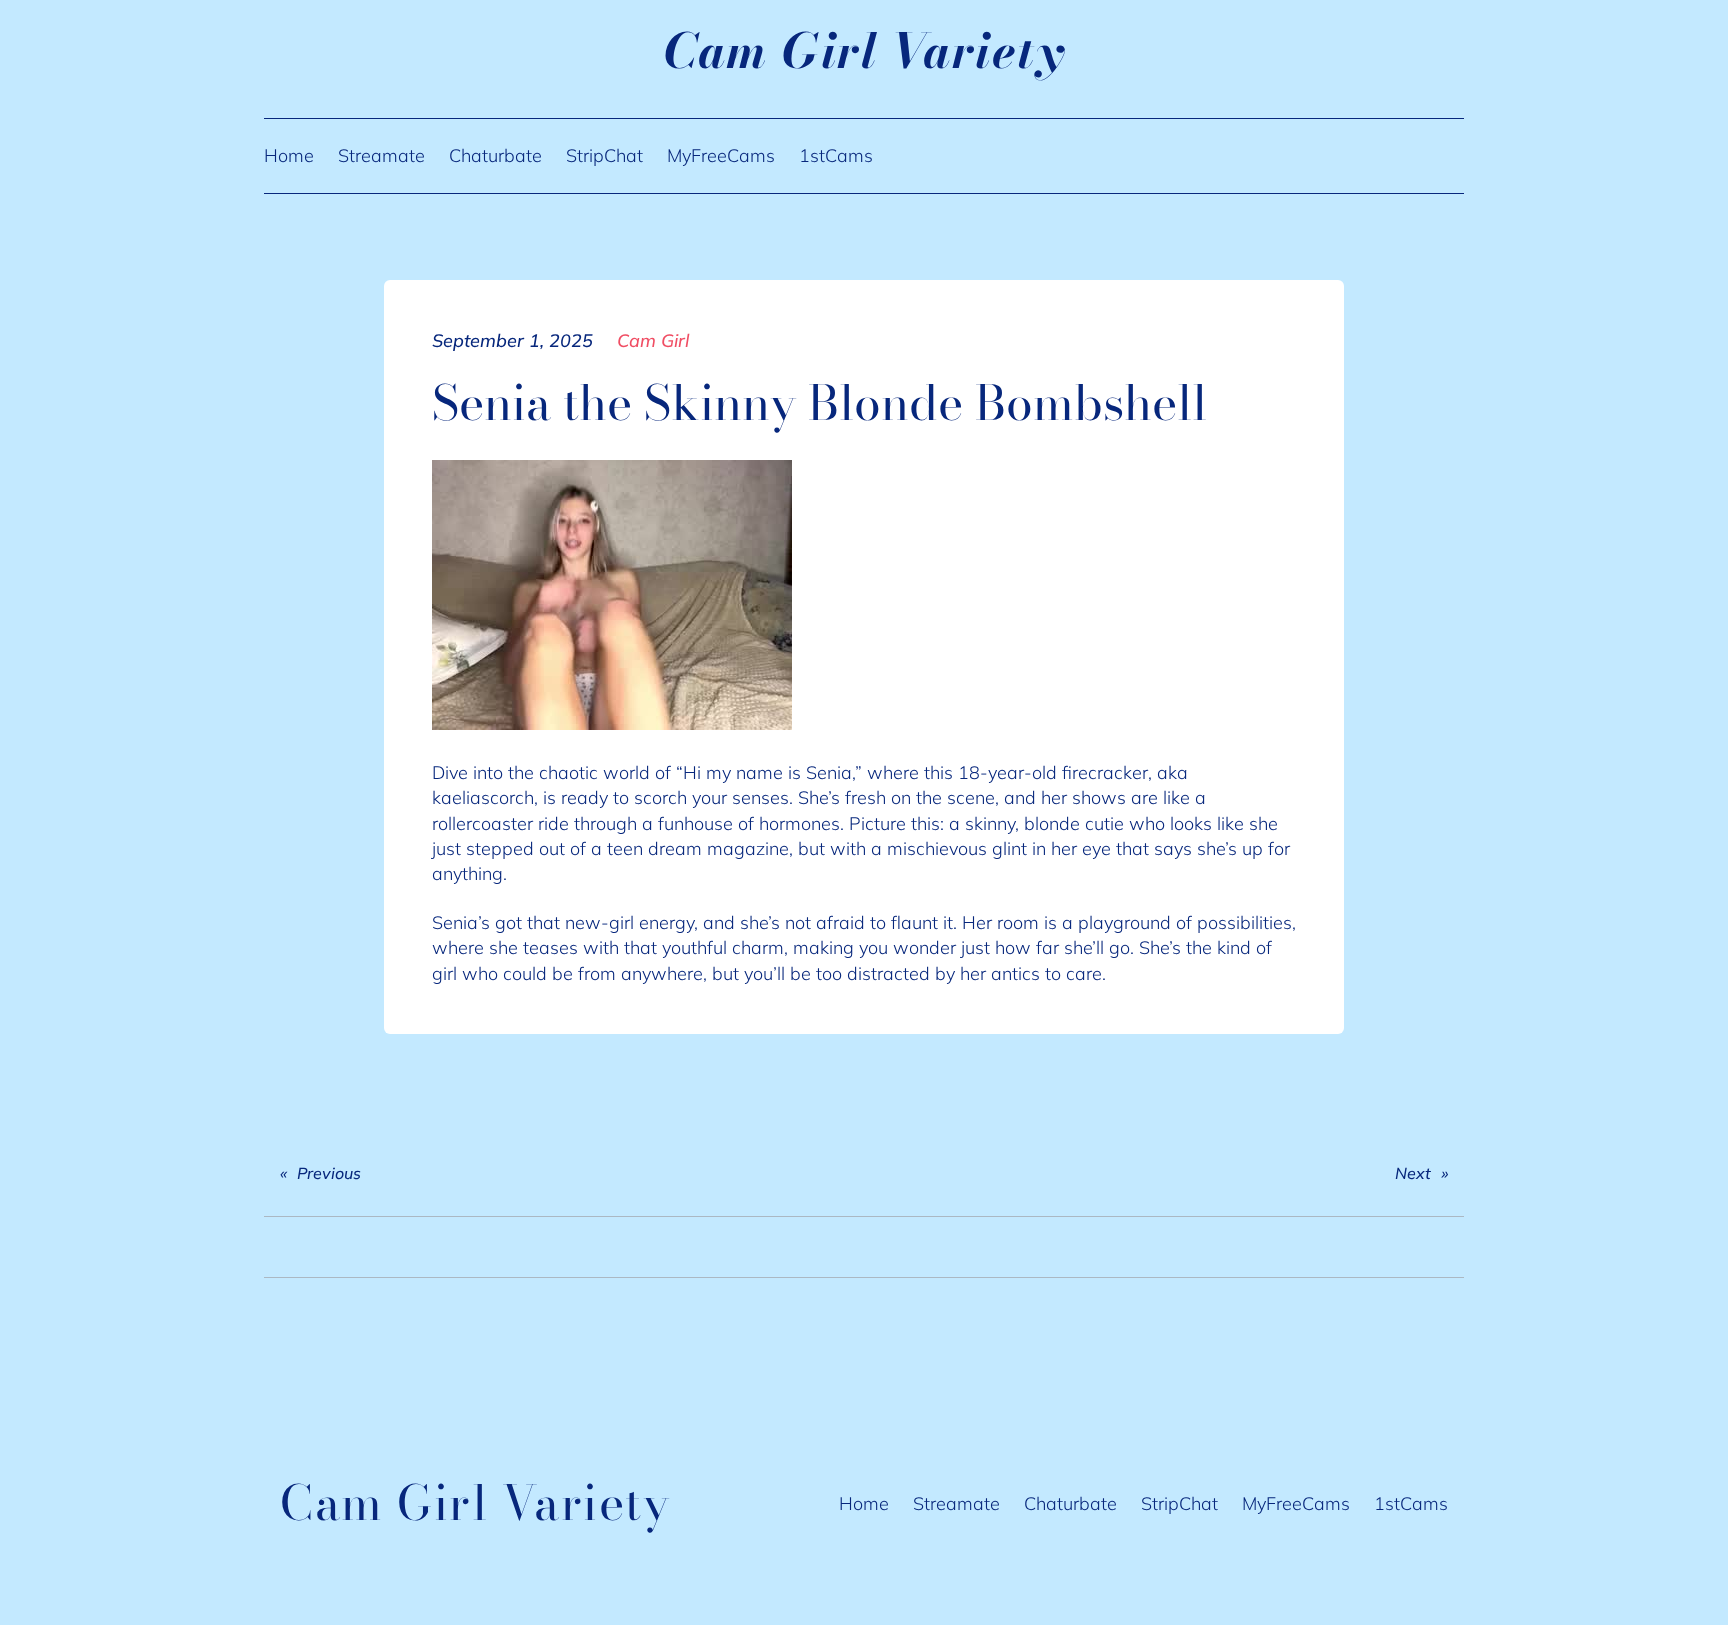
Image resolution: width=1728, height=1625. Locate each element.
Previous (329, 1173)
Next (1413, 1173)
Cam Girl (653, 340)
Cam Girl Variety (864, 50)
